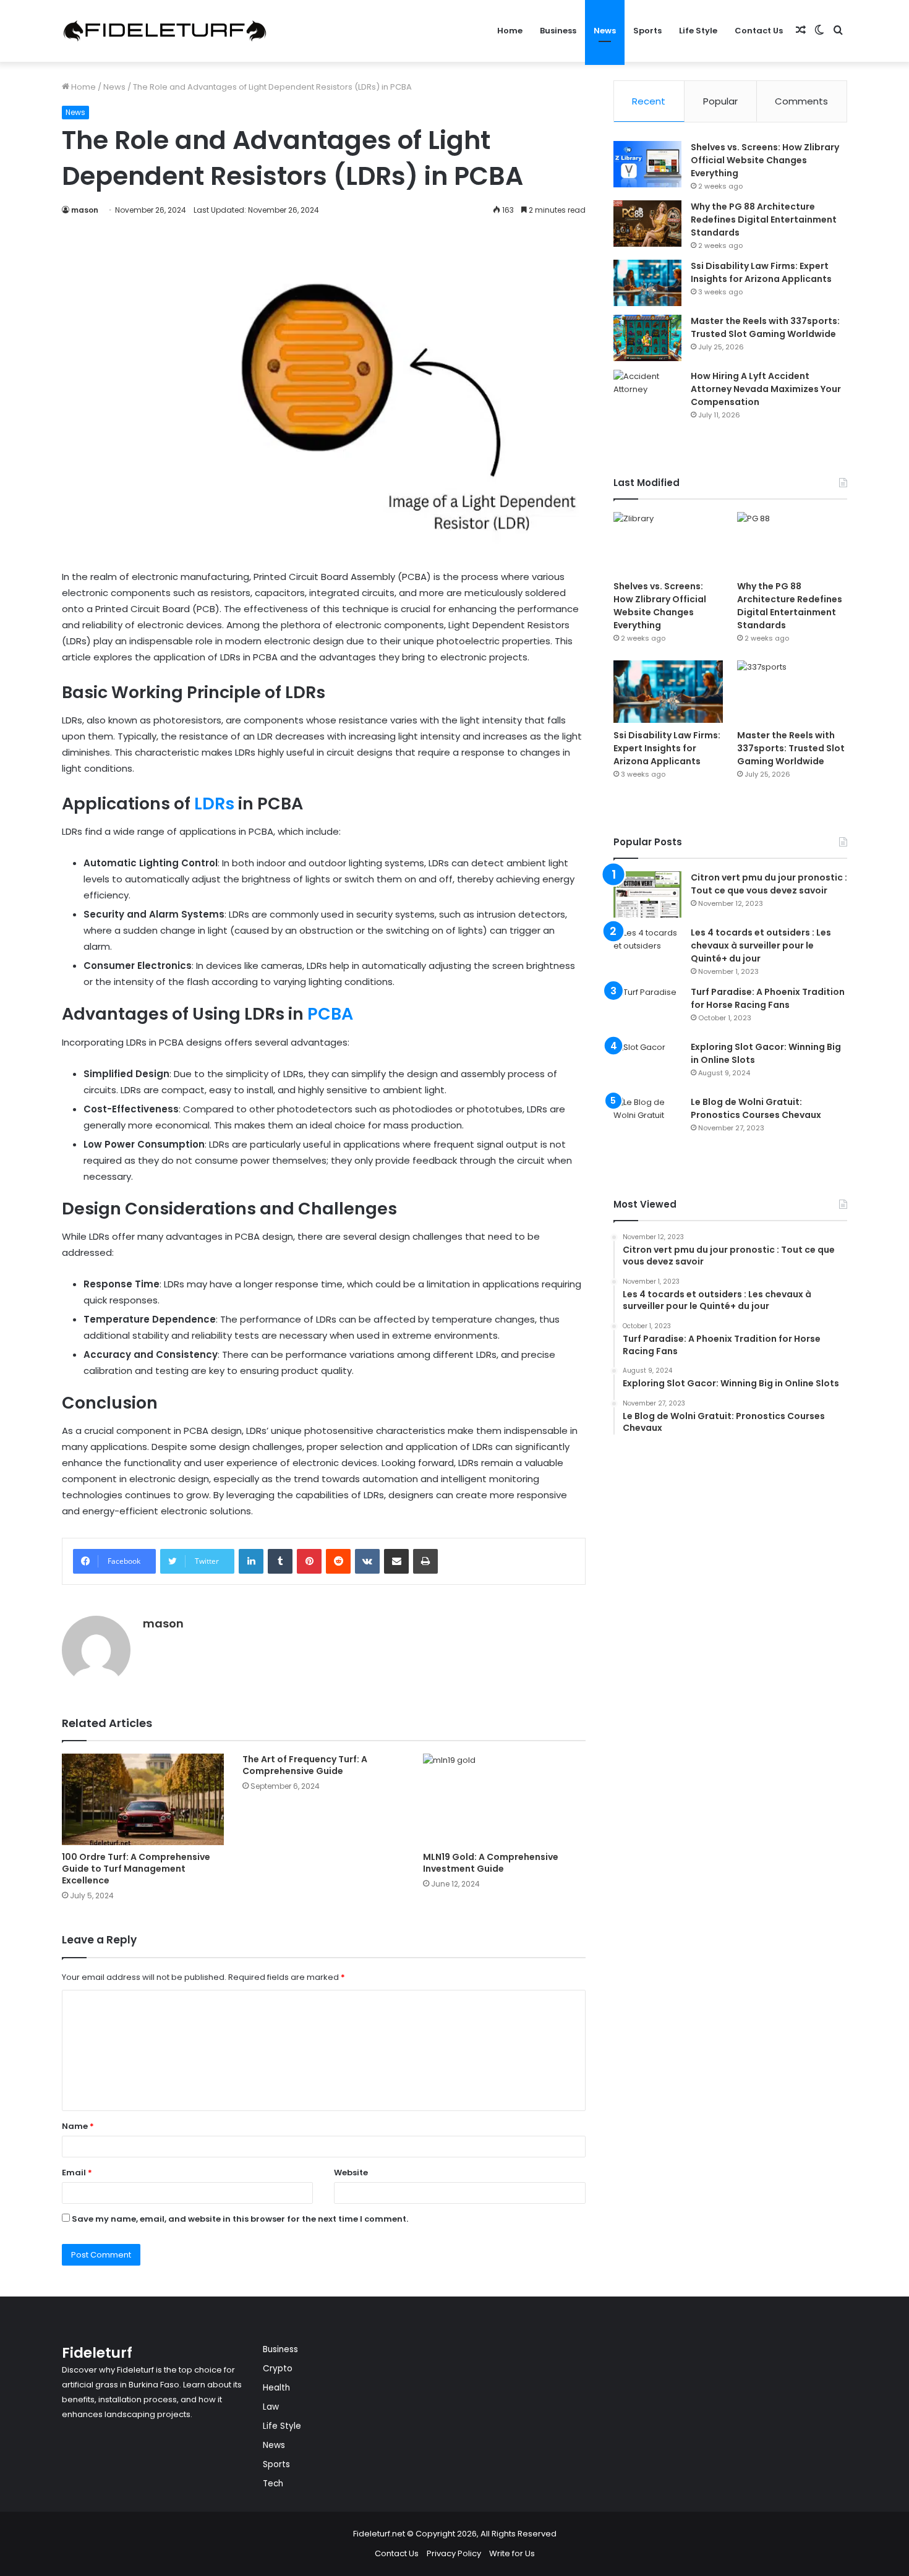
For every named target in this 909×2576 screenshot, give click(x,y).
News (605, 31)
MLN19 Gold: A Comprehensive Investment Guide (491, 1863)
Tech (273, 2484)
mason (85, 210)
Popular (720, 101)
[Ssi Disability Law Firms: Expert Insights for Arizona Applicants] (647, 283)
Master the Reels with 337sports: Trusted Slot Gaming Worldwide (765, 327)
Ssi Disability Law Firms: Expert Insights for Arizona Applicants (761, 272)
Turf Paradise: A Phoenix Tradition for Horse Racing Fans (768, 998)
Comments (801, 101)
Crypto (278, 2369)
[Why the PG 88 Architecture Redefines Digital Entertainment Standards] (647, 224)
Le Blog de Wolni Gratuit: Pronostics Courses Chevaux (756, 1108)
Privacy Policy (454, 2553)
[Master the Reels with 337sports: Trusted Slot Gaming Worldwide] (647, 338)
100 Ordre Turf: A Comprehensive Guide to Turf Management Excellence (136, 1869)
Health (276, 2388)
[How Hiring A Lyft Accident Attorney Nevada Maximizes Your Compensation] (647, 393)
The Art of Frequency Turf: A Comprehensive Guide (305, 1765)
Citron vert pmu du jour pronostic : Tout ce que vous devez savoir (769, 884)
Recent (649, 101)
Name (78, 2126)
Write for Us (512, 2553)
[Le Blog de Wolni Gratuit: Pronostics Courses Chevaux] (647, 1119)
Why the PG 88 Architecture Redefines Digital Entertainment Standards (764, 220)
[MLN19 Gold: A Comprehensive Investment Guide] (504, 1799)
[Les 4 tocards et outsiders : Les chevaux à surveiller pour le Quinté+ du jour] (647, 949)
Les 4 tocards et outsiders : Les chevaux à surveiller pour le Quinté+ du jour (761, 945)
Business (558, 31)
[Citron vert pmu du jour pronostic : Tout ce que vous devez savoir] (647, 894)
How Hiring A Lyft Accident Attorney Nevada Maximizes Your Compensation (766, 389)
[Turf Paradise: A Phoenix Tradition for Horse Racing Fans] (647, 1009)
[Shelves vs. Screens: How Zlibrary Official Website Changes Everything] (647, 164)
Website (351, 2173)
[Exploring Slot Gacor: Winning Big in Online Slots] (647, 1064)
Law (271, 2407)
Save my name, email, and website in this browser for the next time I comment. (240, 2219)
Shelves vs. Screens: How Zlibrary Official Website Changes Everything (765, 160)
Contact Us (759, 31)
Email (77, 2173)
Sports (647, 31)
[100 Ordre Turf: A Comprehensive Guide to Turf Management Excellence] (143, 1799)
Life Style (698, 31)
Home (510, 31)
